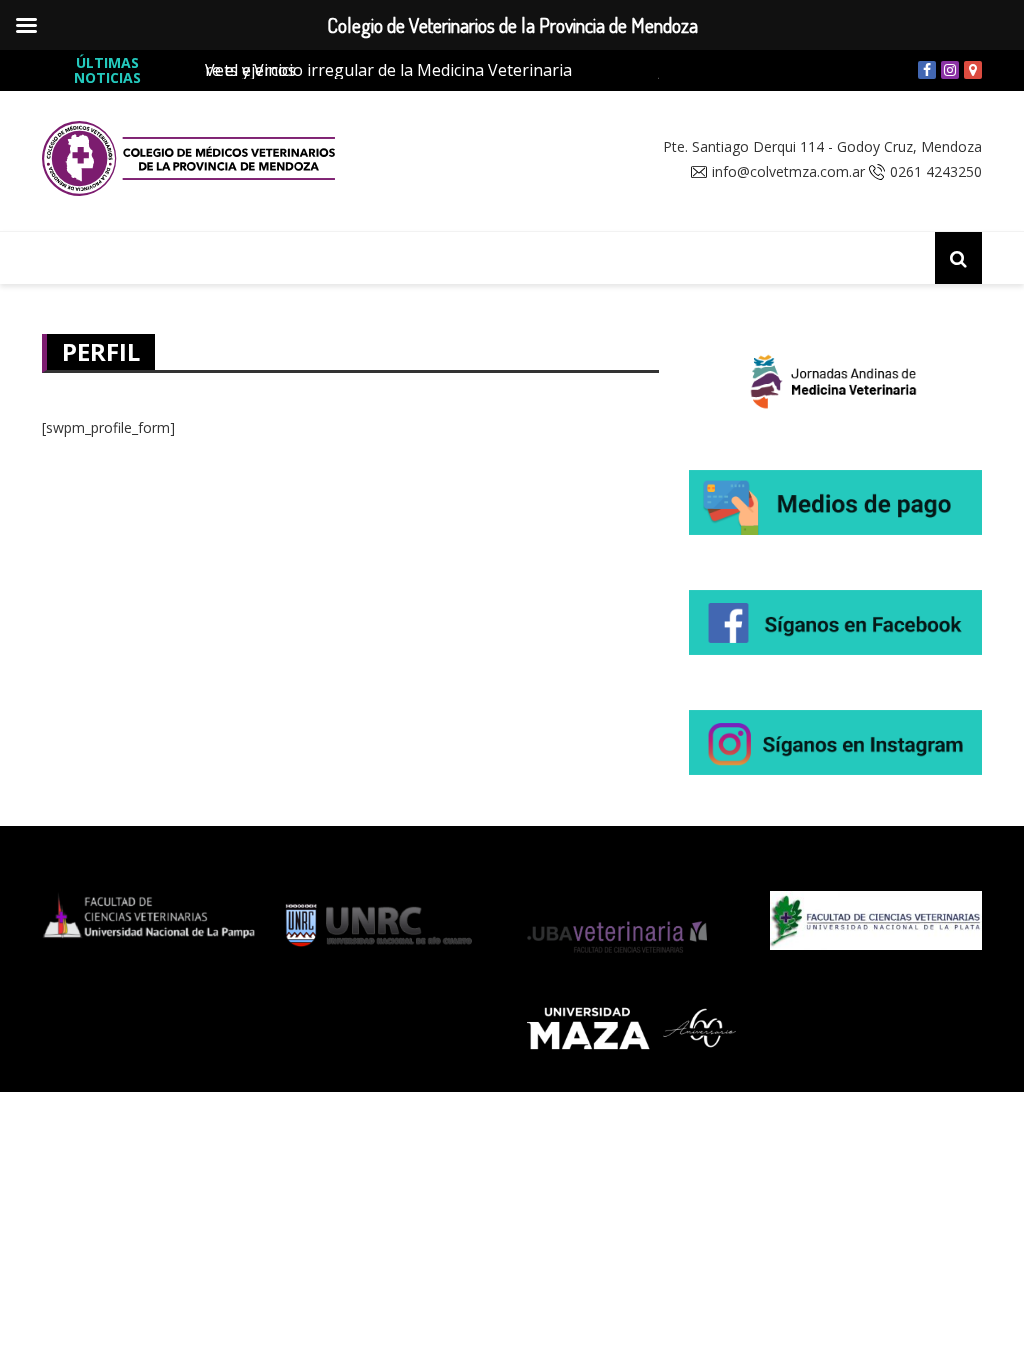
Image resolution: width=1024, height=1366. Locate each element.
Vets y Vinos (250, 70)
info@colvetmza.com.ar (788, 172)
